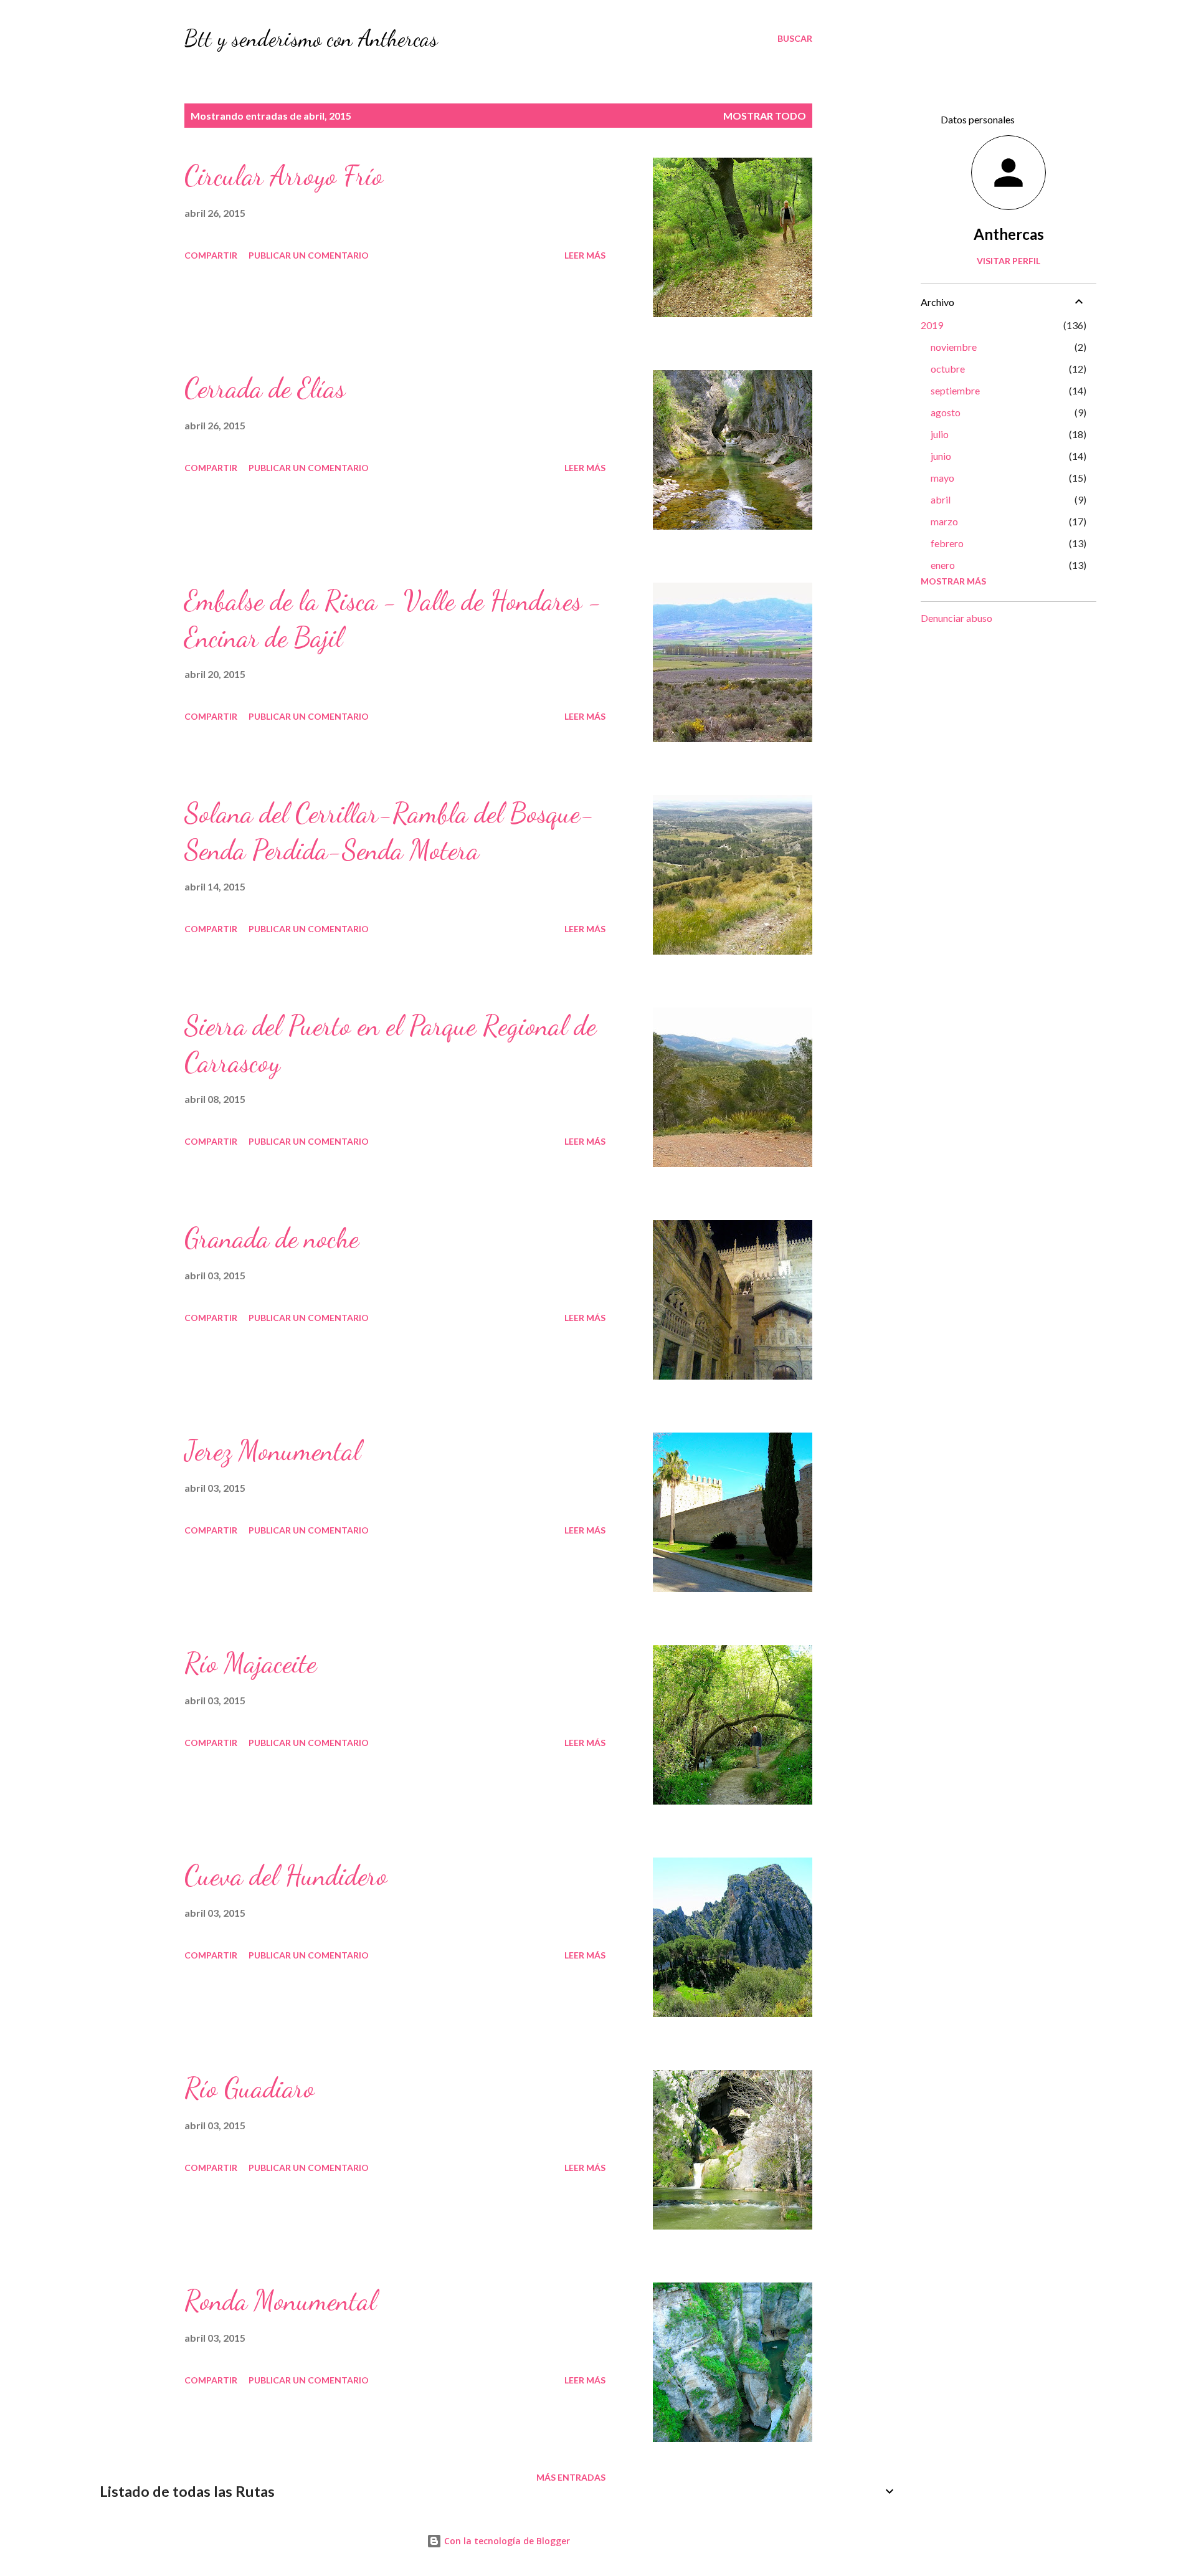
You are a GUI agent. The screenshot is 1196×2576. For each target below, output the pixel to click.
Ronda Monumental (280, 2301)
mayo (942, 478)
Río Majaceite (250, 1663)
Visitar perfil (1009, 261)
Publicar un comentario (309, 255)
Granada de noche (272, 1238)
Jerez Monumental (273, 1451)
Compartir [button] (211, 255)
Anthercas (1009, 234)
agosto (946, 412)
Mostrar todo (765, 116)
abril (941, 499)
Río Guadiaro (249, 2088)
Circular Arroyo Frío (284, 176)
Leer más (585, 255)
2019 (932, 325)
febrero (947, 543)
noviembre (954, 347)
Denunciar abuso (956, 618)
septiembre (955, 390)
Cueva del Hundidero (286, 1876)
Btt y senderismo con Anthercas (311, 38)
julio (940, 434)
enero (943, 565)
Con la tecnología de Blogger (506, 2541)
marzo (944, 521)
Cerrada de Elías (265, 388)
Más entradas (571, 2477)
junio (941, 456)
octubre (948, 369)
